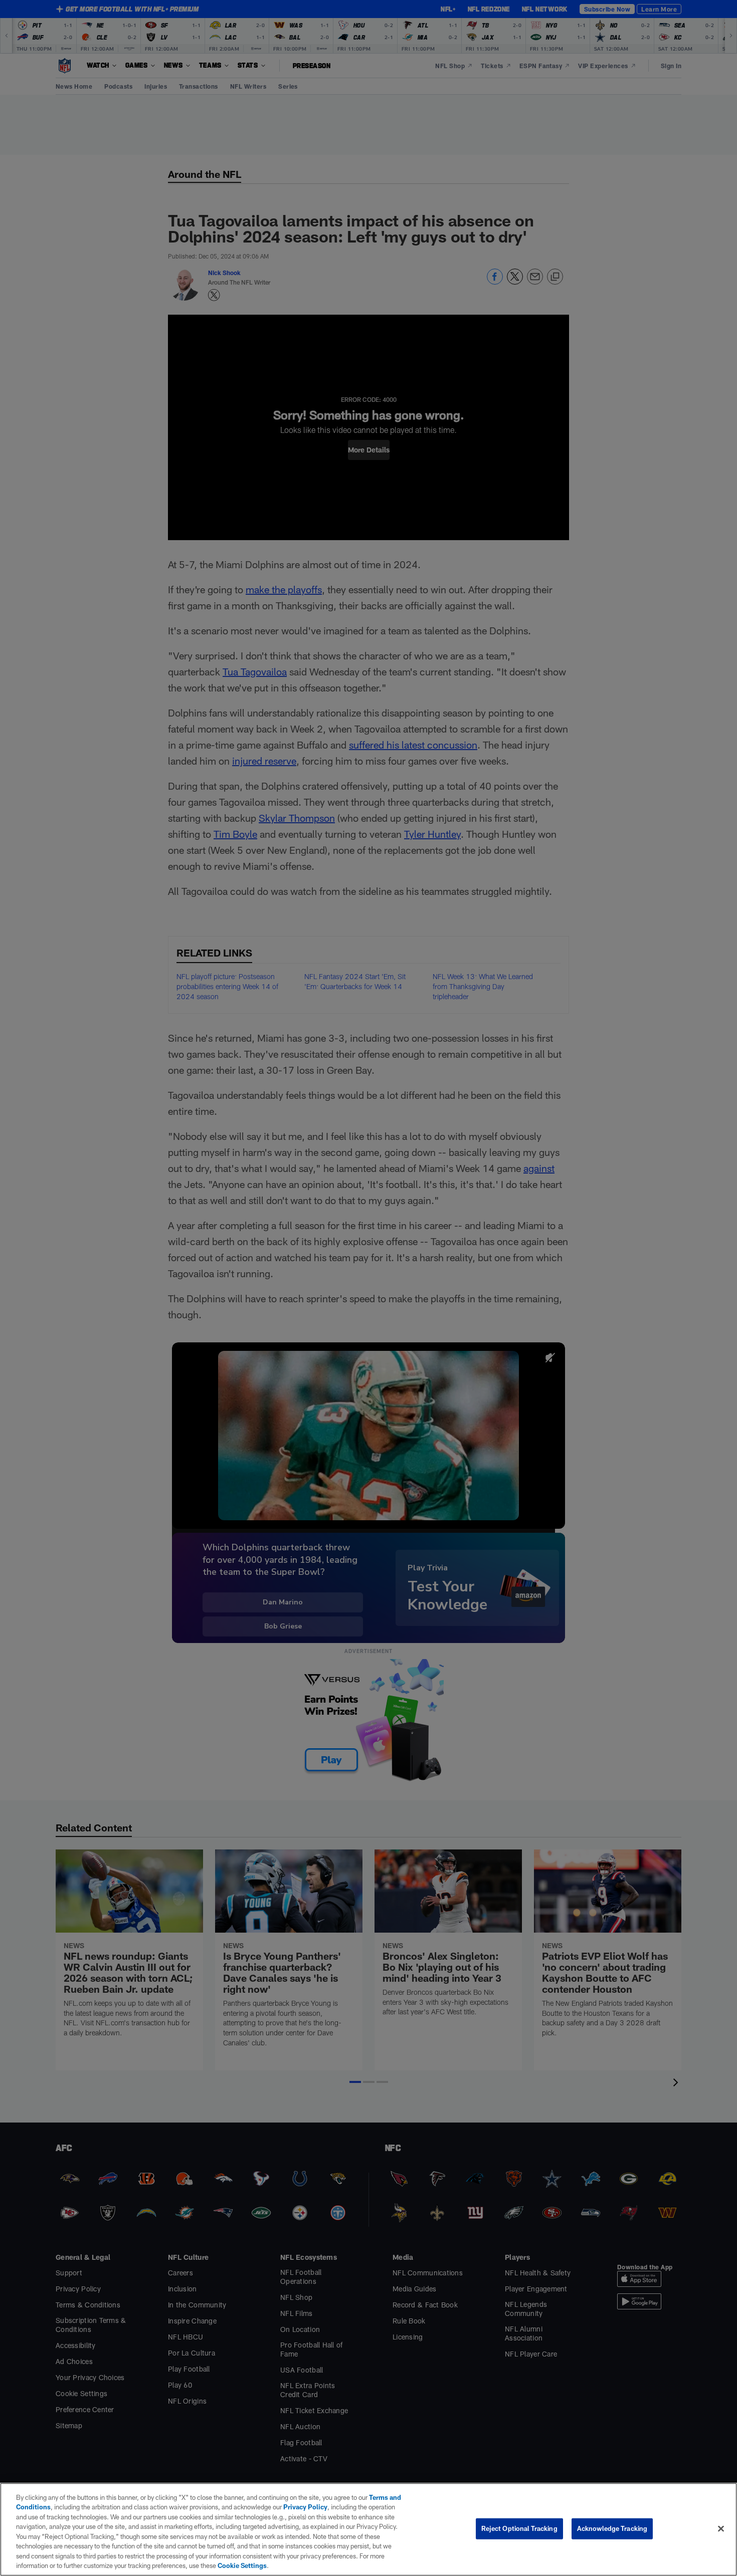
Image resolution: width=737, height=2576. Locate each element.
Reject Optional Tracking (519, 2528)
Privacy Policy (305, 2507)
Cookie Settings (242, 2565)
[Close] (721, 2528)
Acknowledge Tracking (612, 2528)
